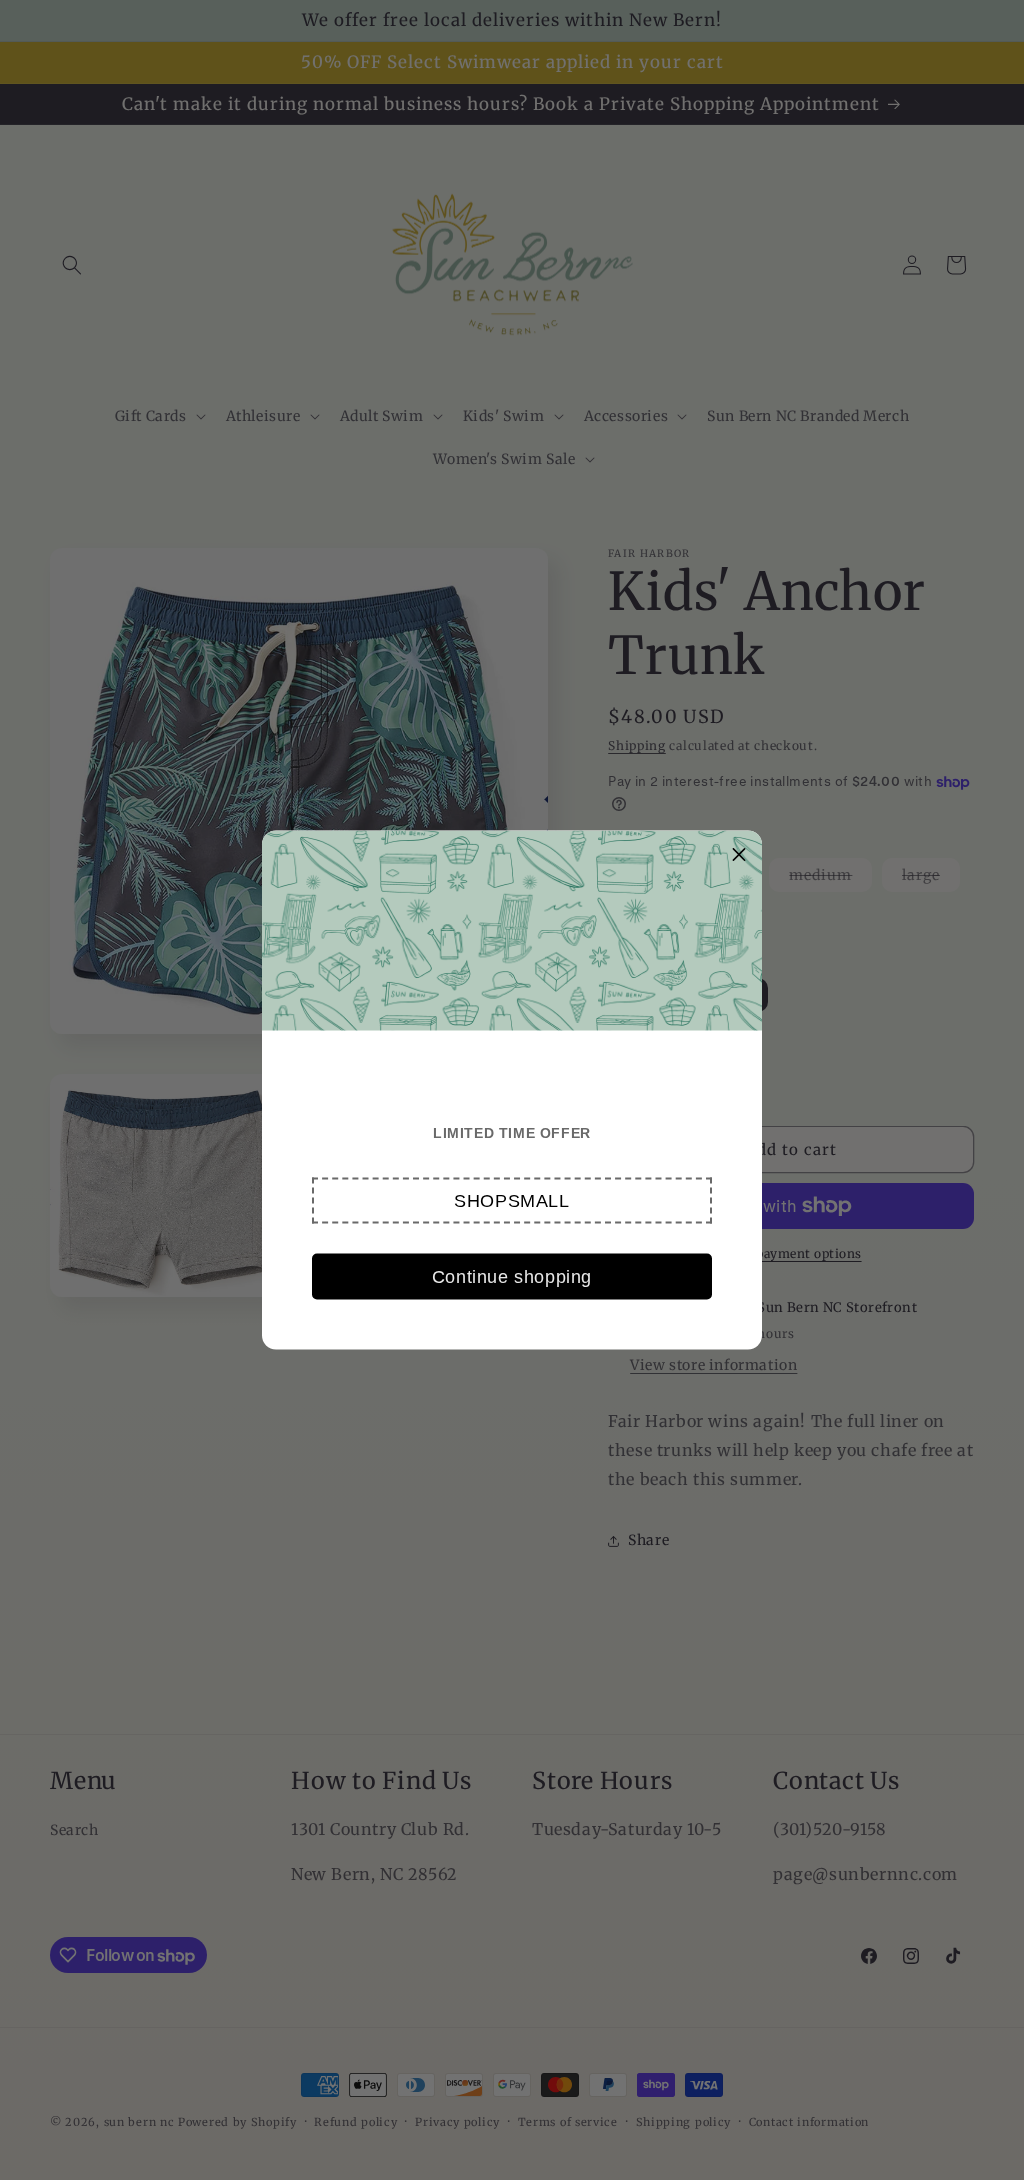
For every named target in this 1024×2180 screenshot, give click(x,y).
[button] (512, 1201)
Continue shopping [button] (512, 1276)
